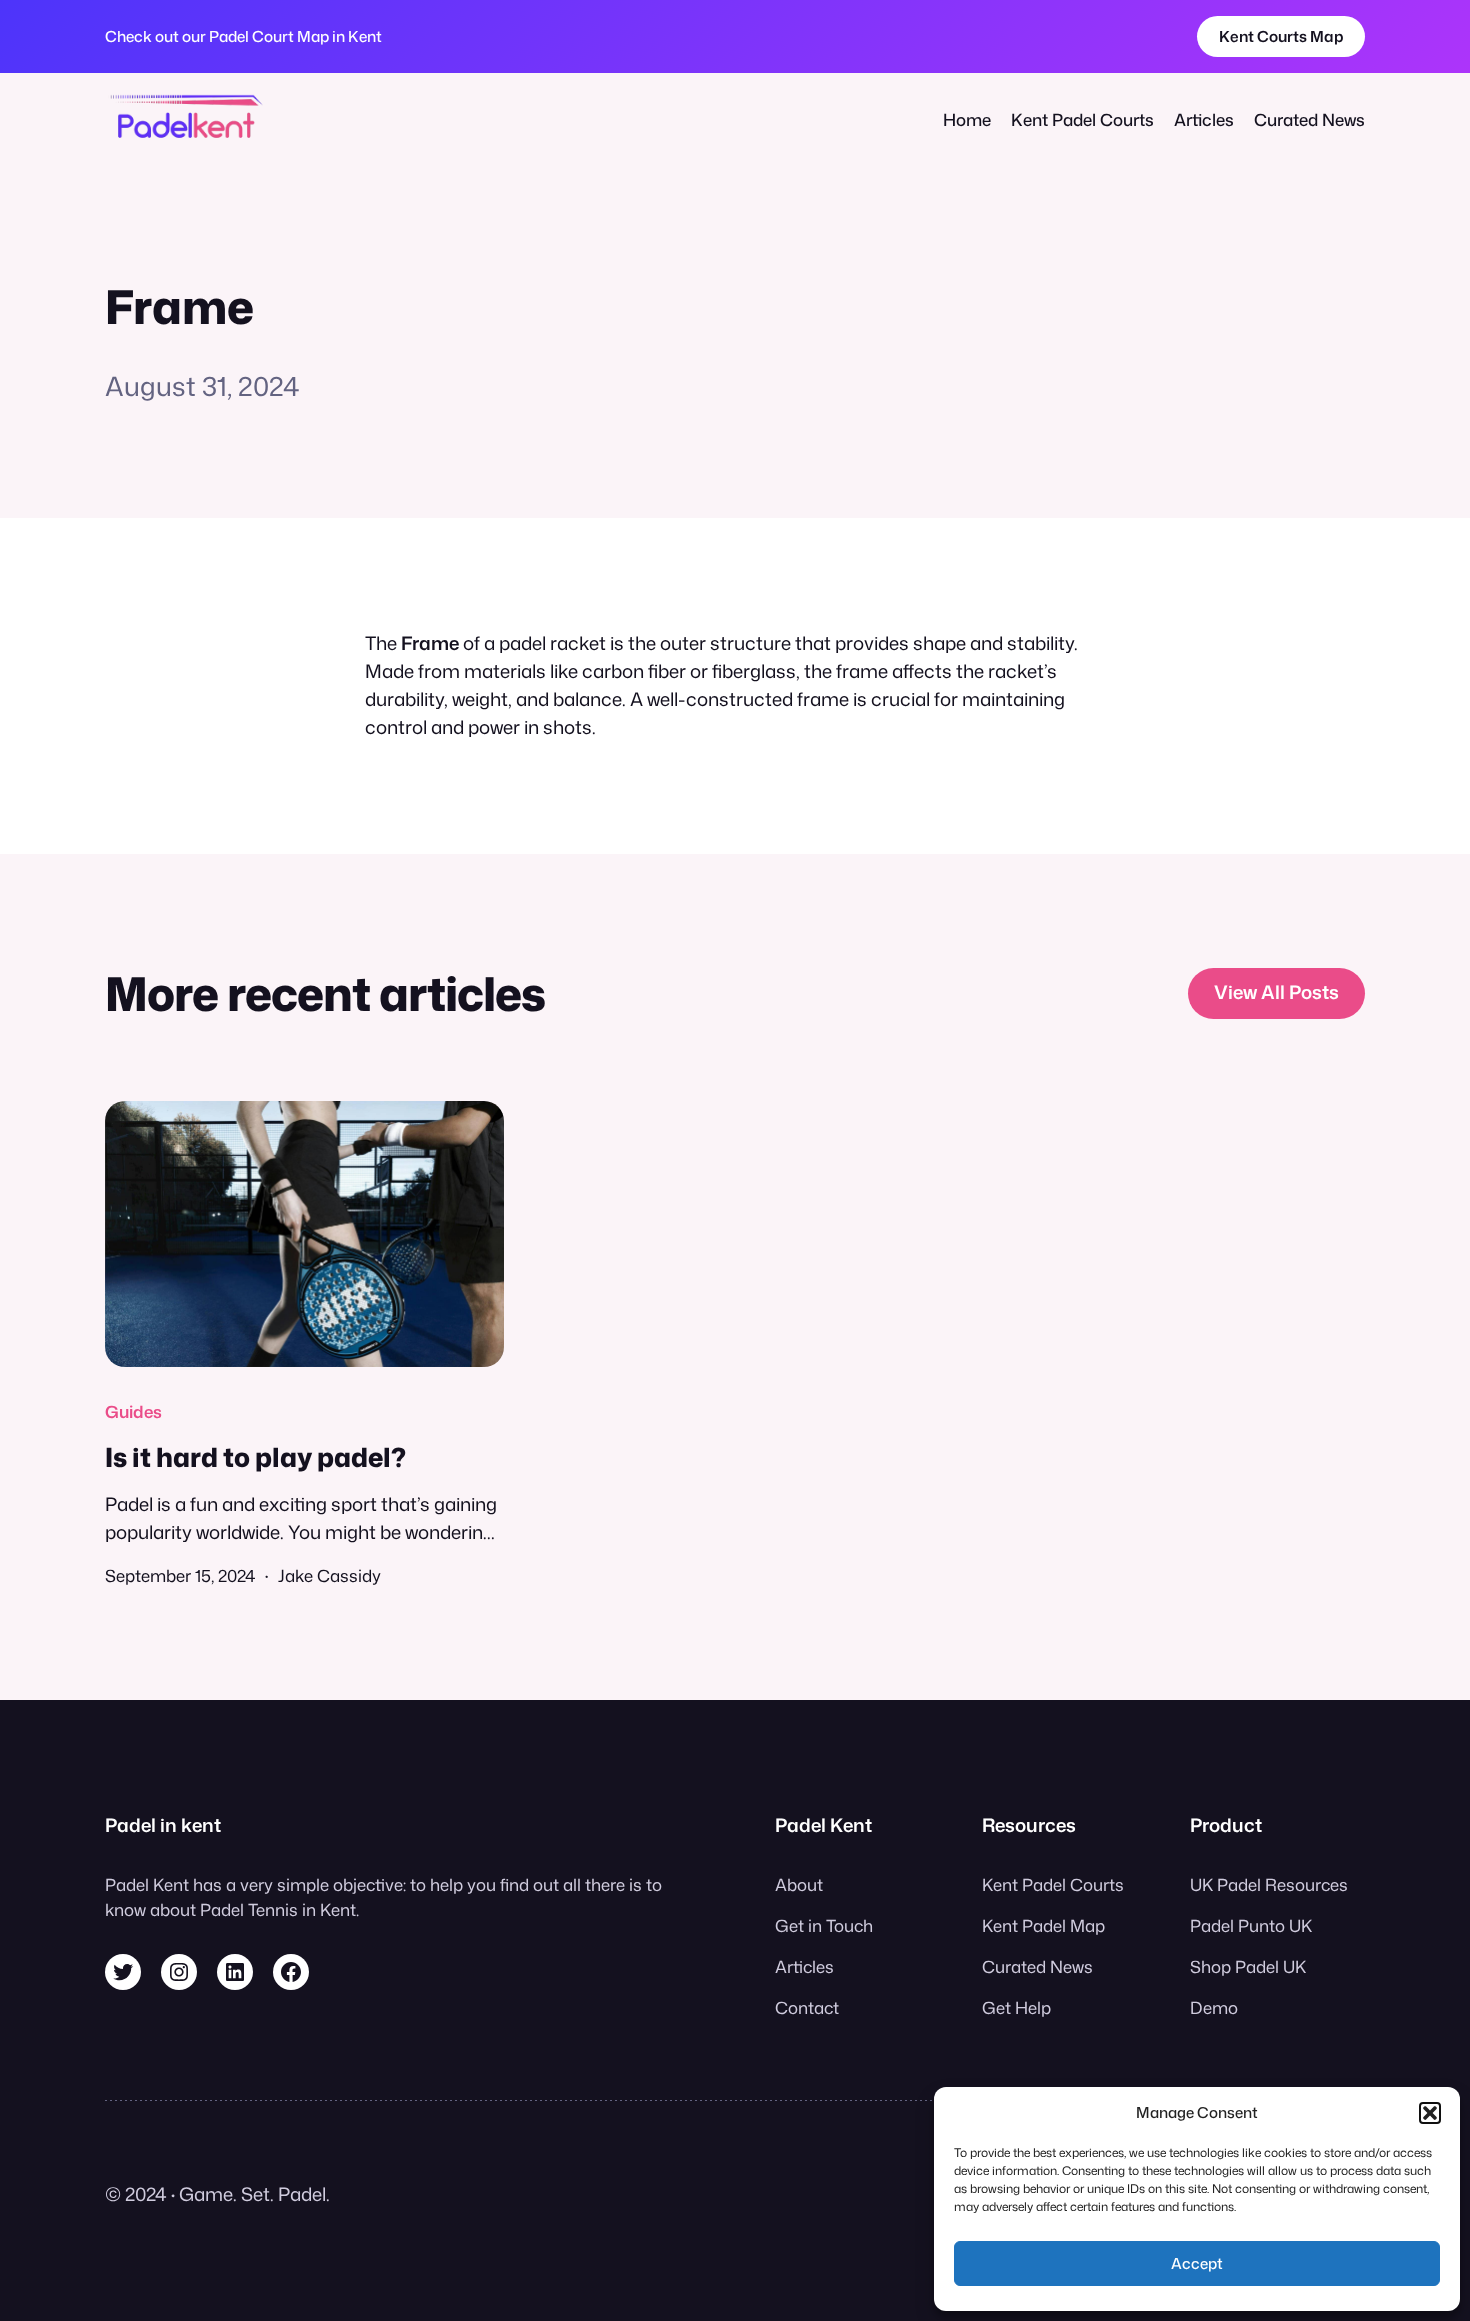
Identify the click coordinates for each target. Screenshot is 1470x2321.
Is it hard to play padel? (255, 1457)
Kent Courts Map (1281, 36)
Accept (1197, 2263)
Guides (133, 1411)
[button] (1430, 2113)
